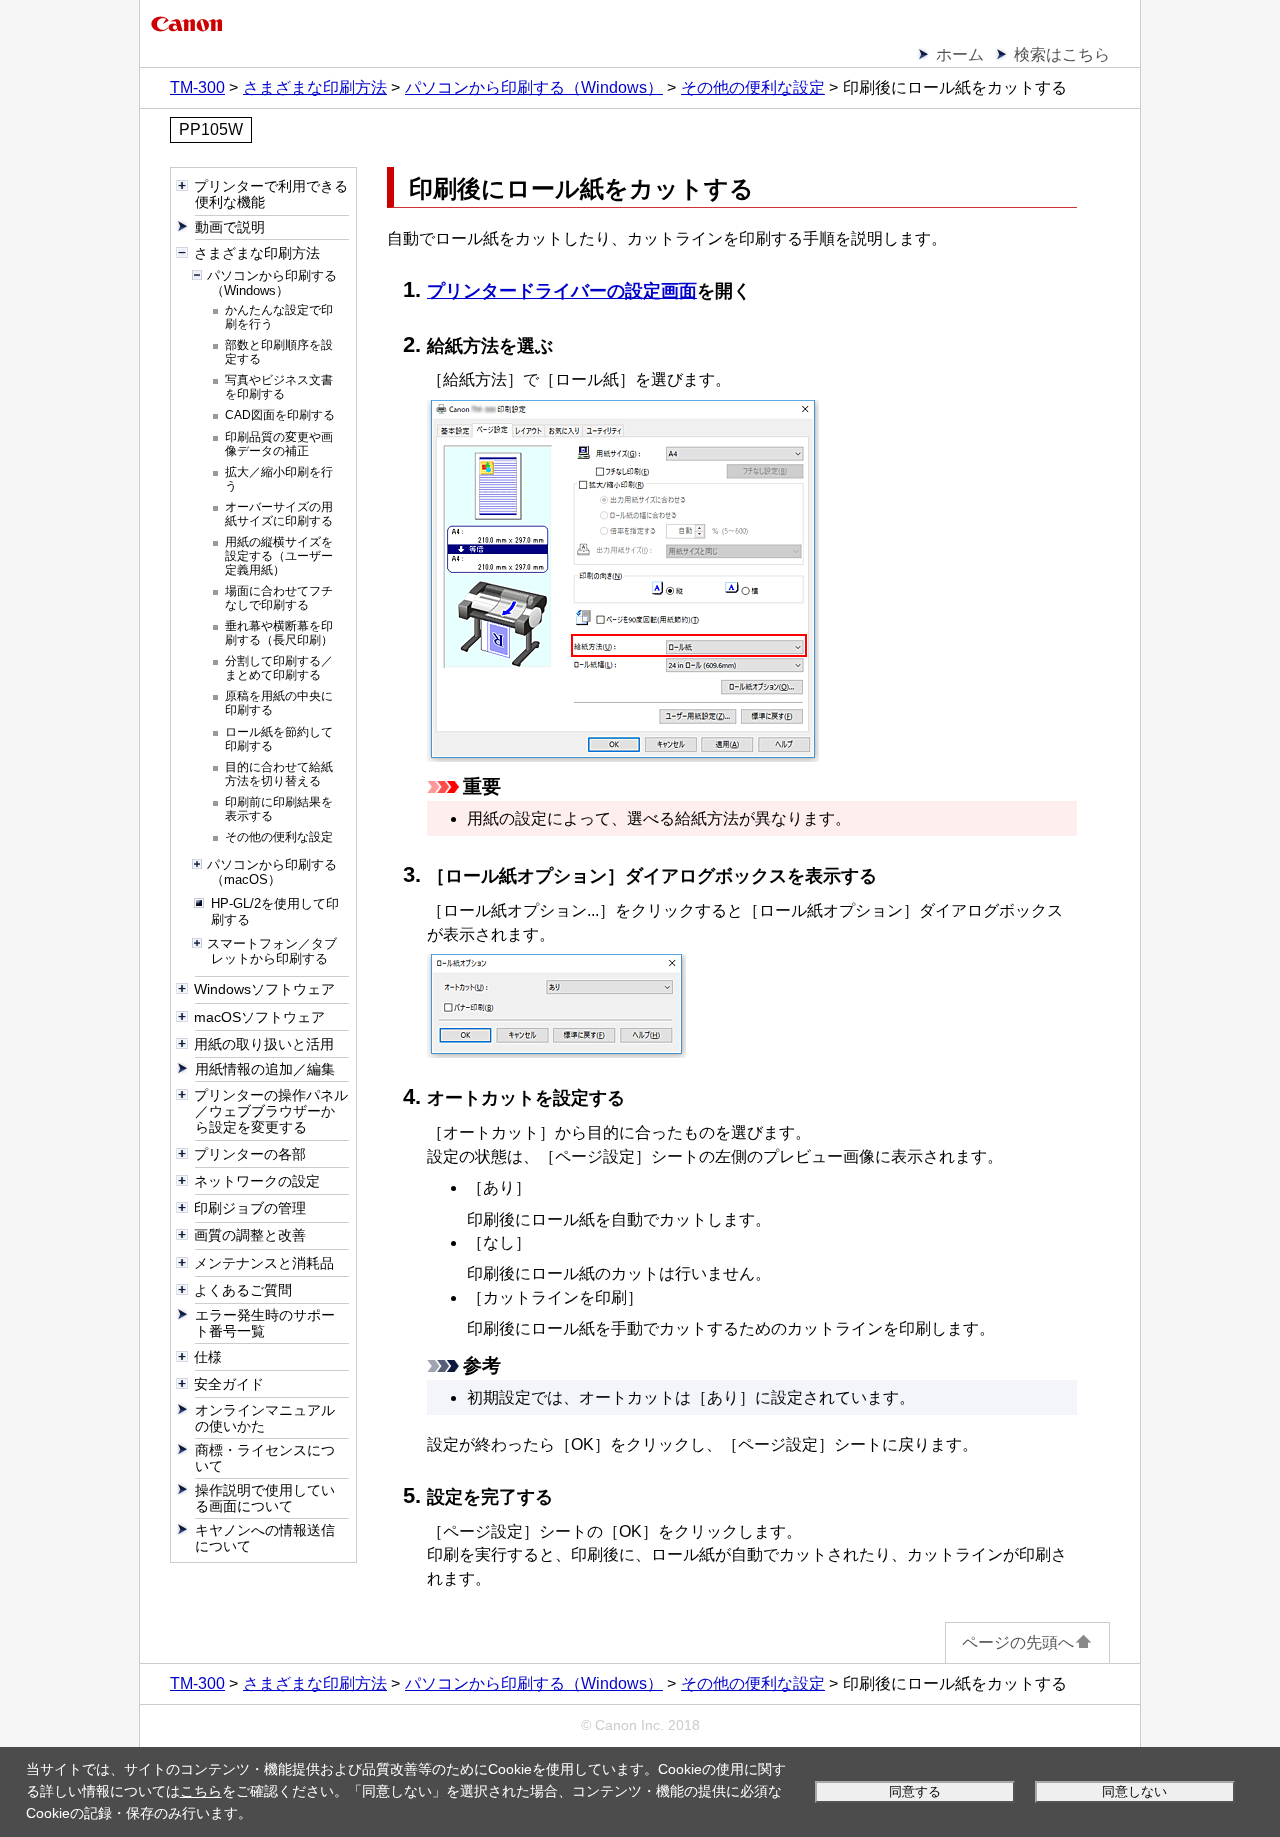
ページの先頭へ (1018, 1642)
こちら (201, 1791)
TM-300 (197, 87)
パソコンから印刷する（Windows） (534, 87)
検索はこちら (1062, 54)
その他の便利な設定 (753, 87)
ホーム (960, 54)
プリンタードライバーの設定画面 (562, 291)
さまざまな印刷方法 (315, 87)
